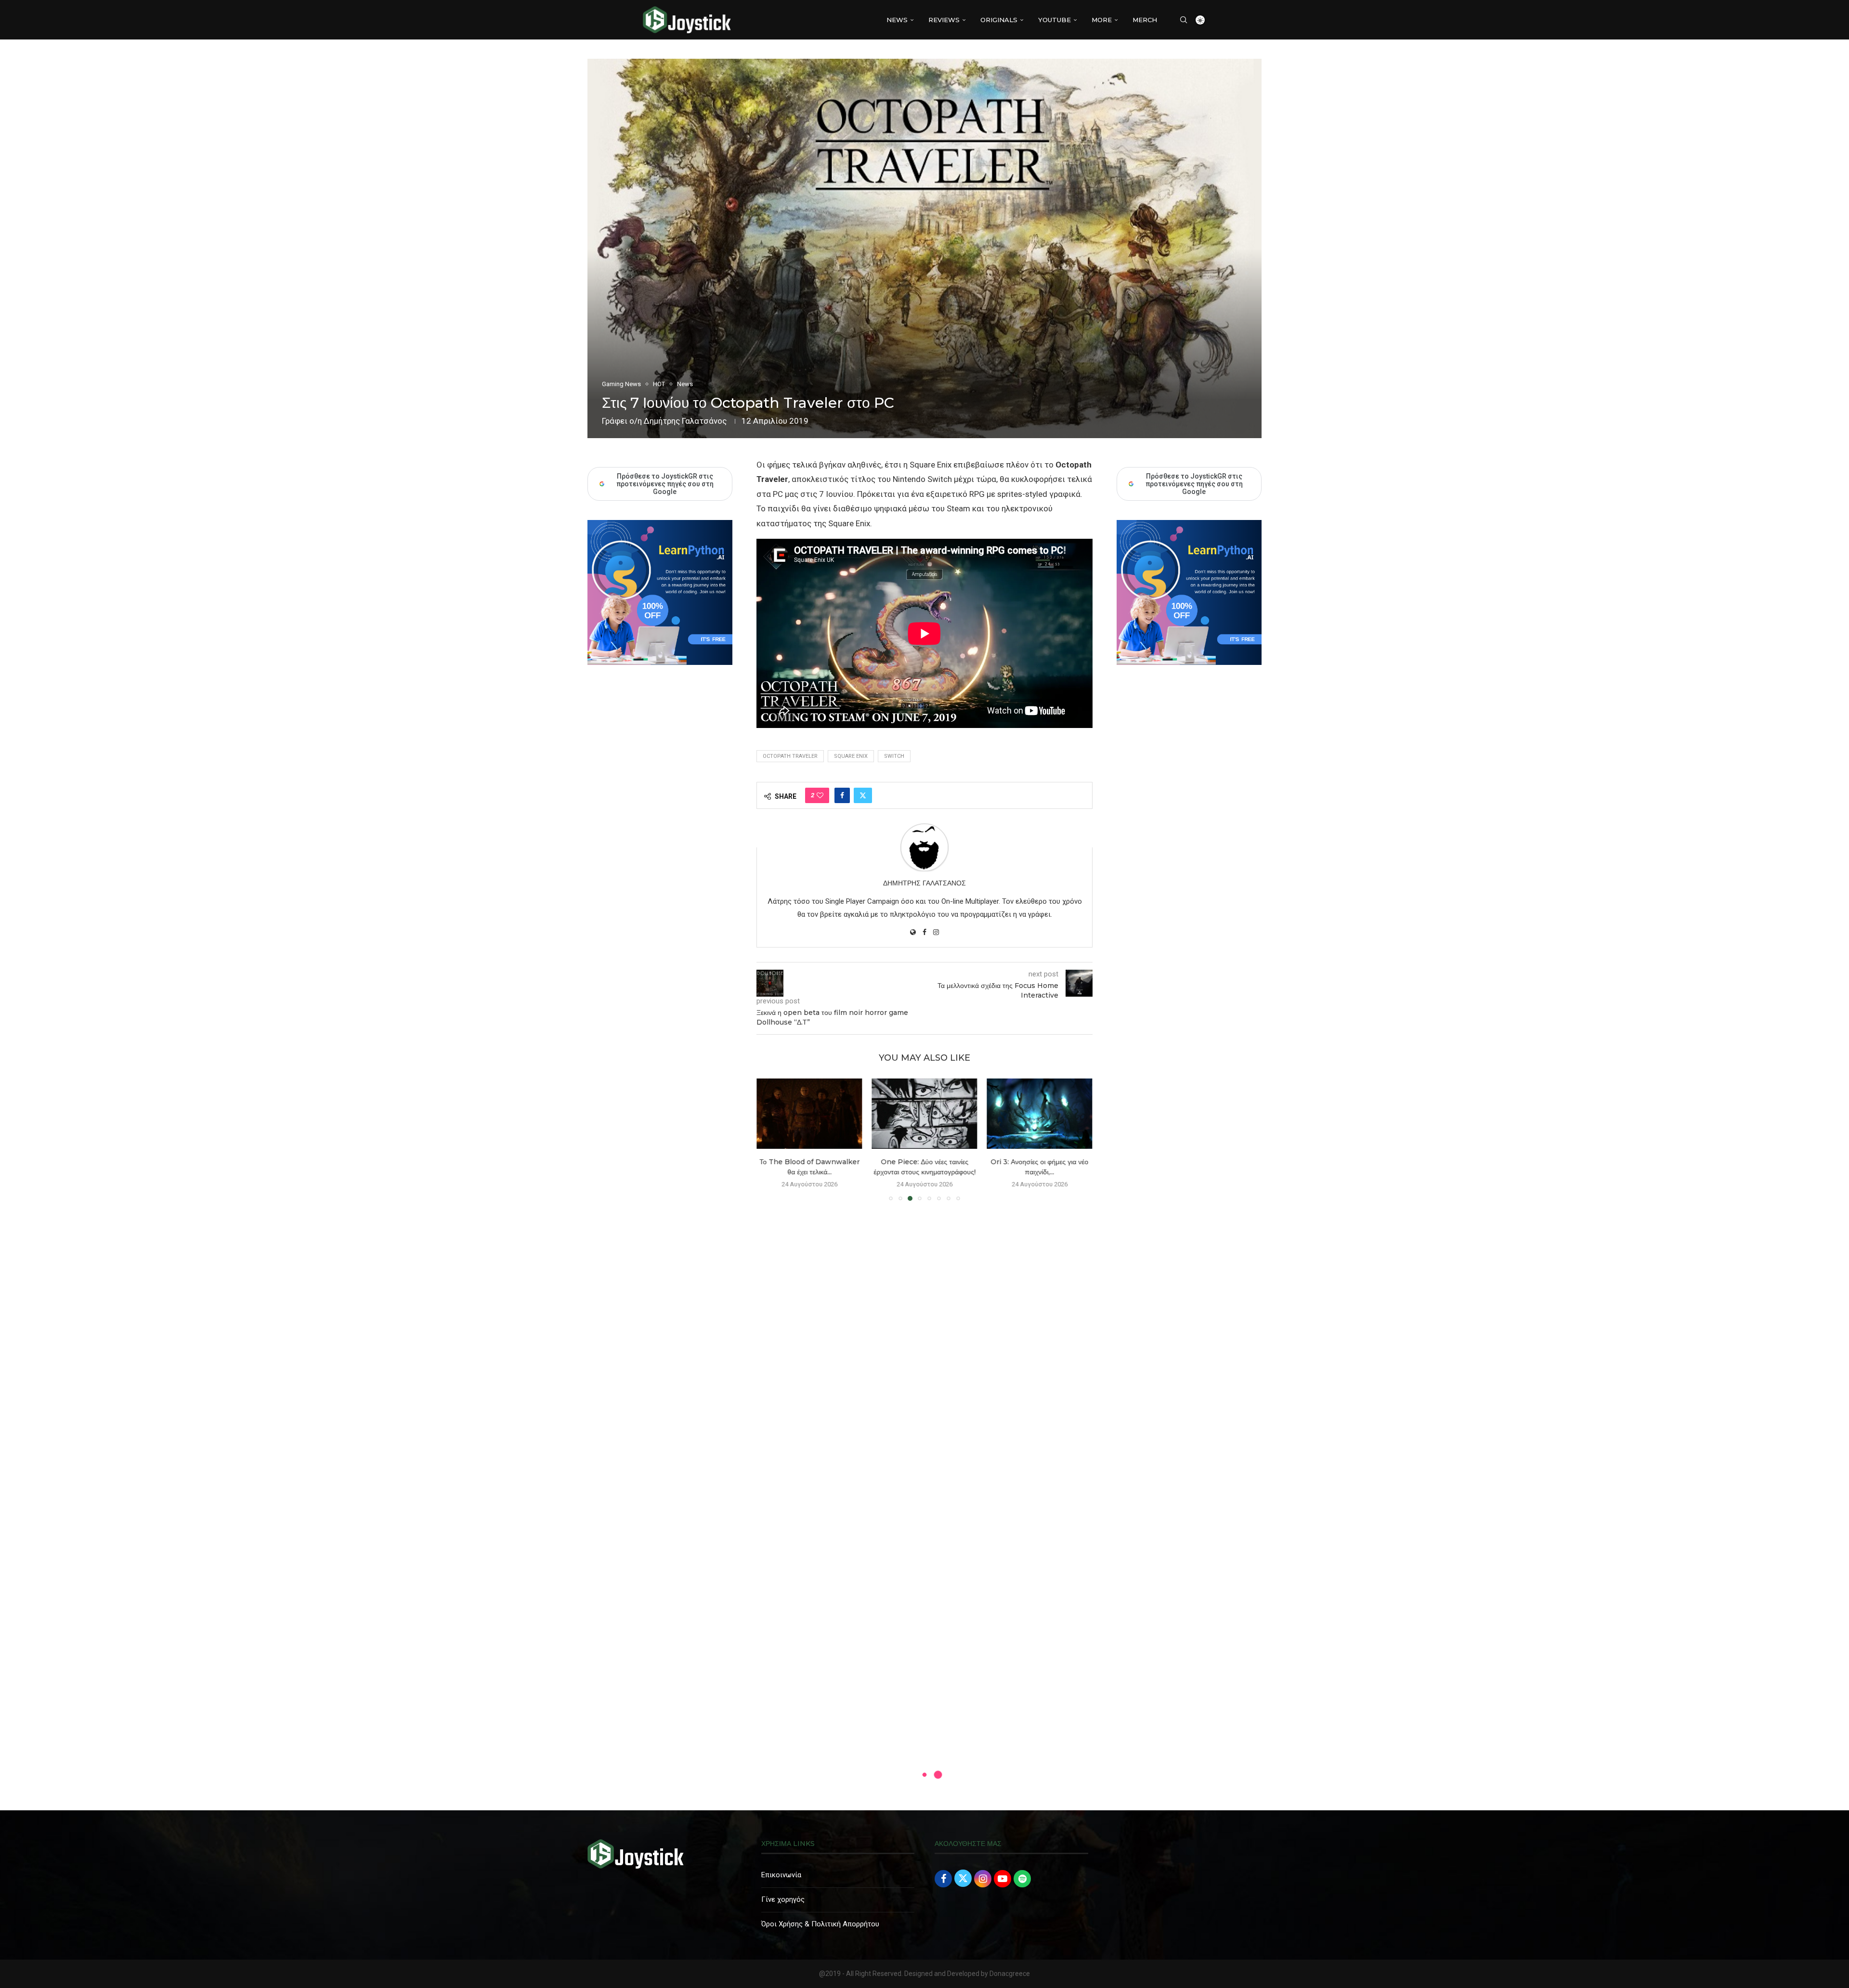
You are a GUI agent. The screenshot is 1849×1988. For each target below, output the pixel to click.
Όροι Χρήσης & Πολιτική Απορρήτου (820, 1924)
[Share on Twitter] (863, 795)
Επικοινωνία (781, 1875)
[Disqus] (924, 1347)
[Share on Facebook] (842, 795)
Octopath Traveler (790, 756)
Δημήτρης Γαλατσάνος (685, 421)
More (1102, 20)
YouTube (1055, 20)
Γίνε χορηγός (783, 1899)
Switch (894, 756)
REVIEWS (944, 20)
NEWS (897, 20)
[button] (769, 1139)
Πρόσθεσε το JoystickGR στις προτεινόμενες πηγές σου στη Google (1194, 484)
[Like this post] (820, 795)
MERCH (1145, 20)
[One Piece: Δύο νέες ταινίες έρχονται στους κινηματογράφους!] (924, 1114)
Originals (999, 20)
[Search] (1184, 20)
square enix (851, 756)
